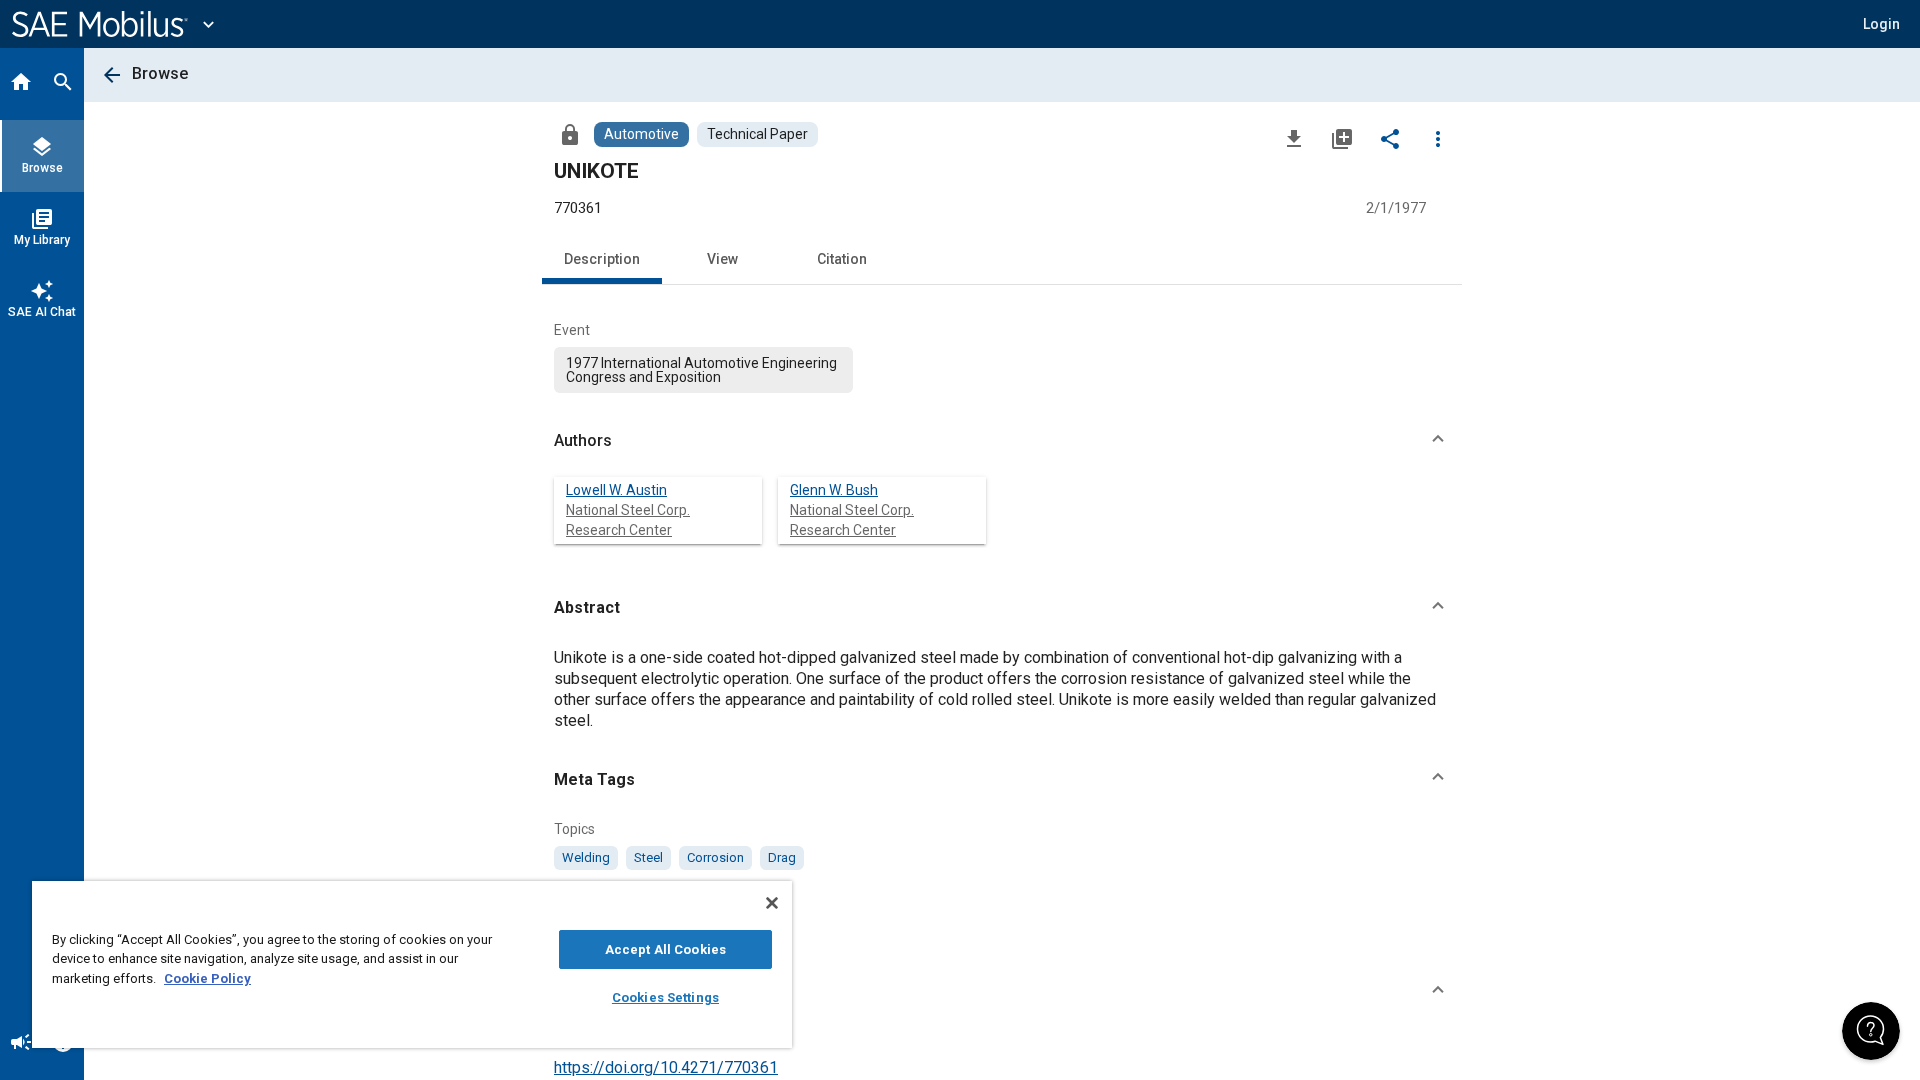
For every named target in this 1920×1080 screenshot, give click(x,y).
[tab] (21, 84)
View (722, 259)
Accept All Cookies (665, 949)
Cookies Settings (665, 997)
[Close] (772, 903)
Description (602, 259)
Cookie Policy (207, 978)
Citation (842, 259)
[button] (1002, 441)
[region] (412, 964)
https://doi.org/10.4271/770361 (666, 1067)
